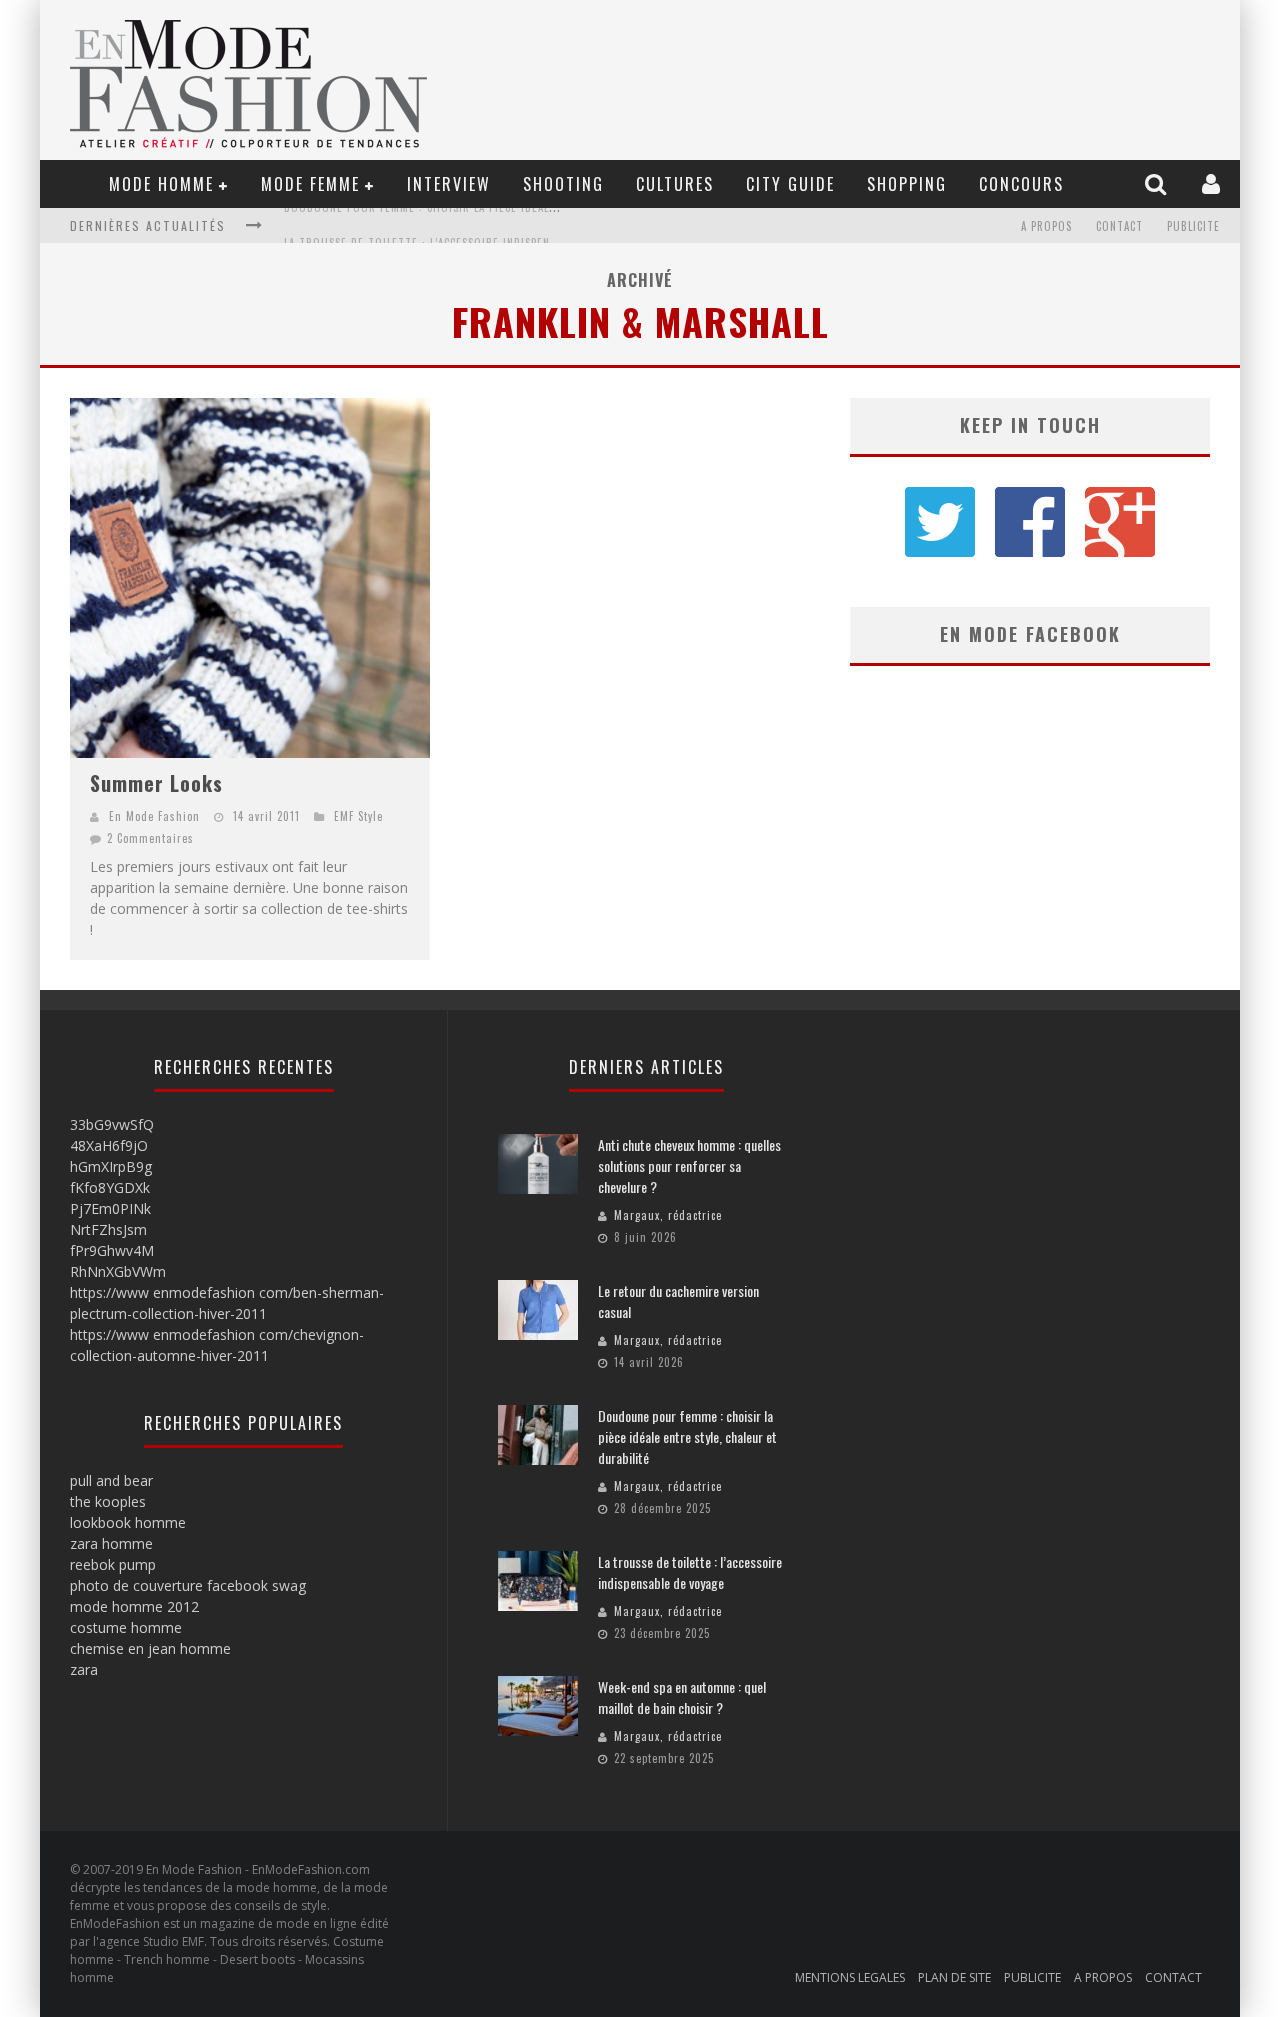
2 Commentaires (150, 838)
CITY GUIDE (790, 184)
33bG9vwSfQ (112, 1124)
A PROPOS (1046, 226)
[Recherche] (1158, 183)
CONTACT (1119, 226)
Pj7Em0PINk (110, 1208)
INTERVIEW (449, 184)
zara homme (111, 1543)
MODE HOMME (161, 184)
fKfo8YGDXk (110, 1187)
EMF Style (358, 816)
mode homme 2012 (134, 1606)
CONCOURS (1021, 184)
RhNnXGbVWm (118, 1271)
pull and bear (111, 1480)
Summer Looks (156, 783)
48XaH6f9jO (109, 1145)
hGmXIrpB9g (111, 1166)
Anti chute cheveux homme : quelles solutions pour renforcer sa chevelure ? (689, 1165)
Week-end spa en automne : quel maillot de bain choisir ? (682, 1697)
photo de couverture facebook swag (188, 1585)
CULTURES (675, 184)
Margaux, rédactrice (668, 1215)
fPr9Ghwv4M (112, 1250)
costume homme (126, 1627)
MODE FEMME (310, 184)
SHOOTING (563, 184)
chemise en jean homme (150, 1648)
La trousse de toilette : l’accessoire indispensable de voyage (463, 226)
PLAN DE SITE (954, 1977)
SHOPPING (907, 184)
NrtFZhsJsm (108, 1229)
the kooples (108, 1501)
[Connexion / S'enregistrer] (1213, 183)
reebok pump (113, 1564)
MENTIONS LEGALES (850, 1977)
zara (84, 1669)
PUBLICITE (1193, 226)
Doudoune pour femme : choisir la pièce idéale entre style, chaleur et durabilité (687, 1436)
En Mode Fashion (154, 816)
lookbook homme (128, 1522)
